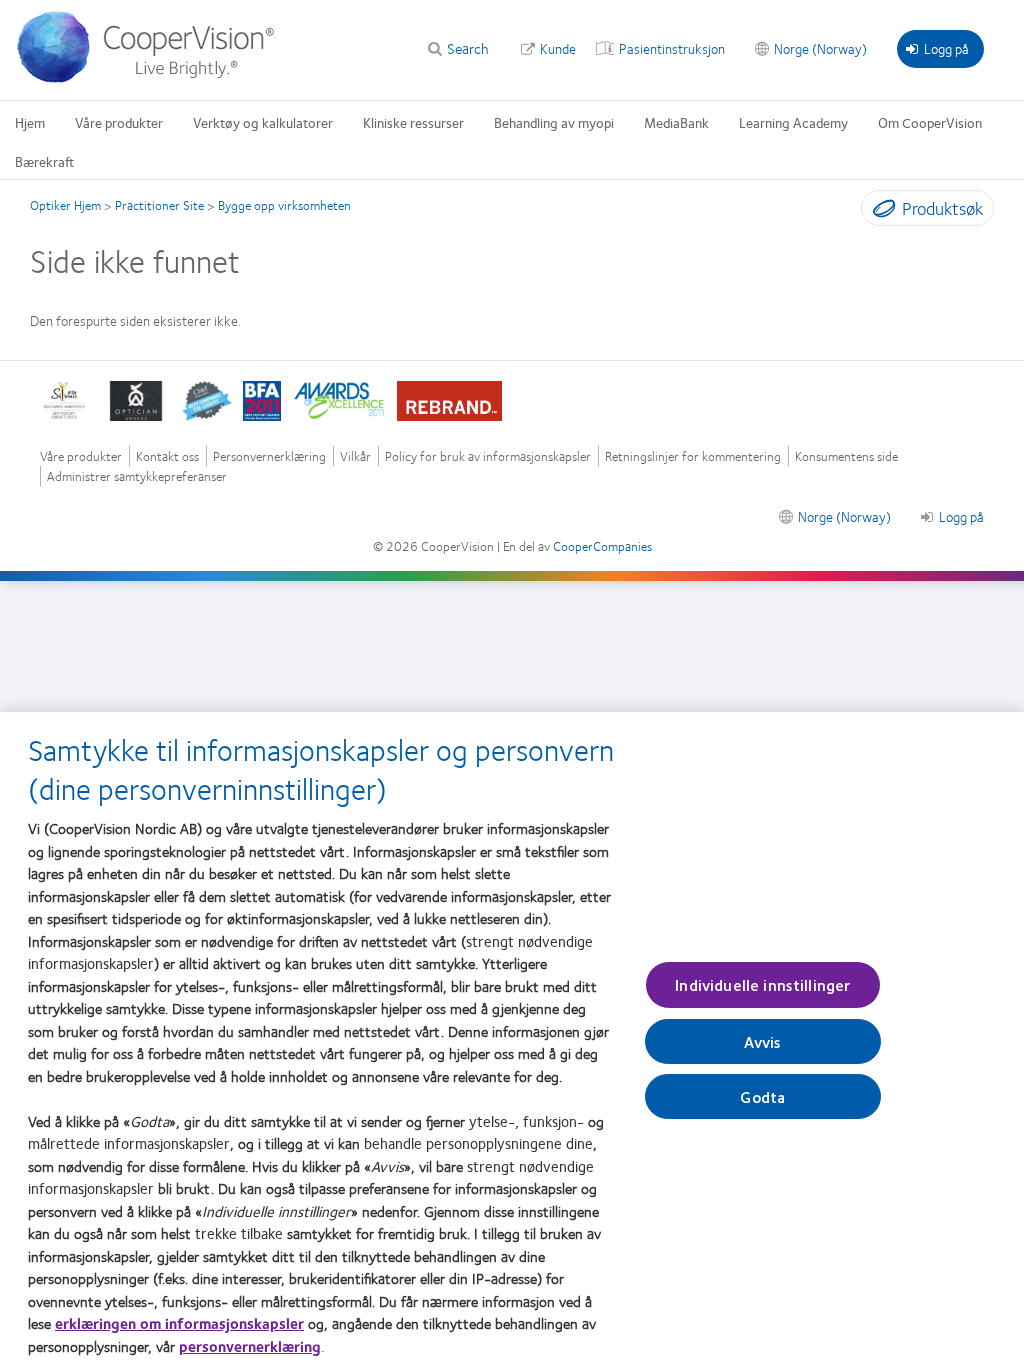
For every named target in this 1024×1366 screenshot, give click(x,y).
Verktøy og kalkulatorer (263, 122)
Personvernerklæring (269, 456)
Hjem (30, 122)
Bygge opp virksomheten (284, 205)
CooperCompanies (602, 546)
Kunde (558, 48)
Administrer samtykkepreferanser (137, 476)
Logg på (946, 48)
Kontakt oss (167, 456)
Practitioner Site (159, 205)
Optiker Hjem (65, 205)
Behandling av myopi (554, 122)
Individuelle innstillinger (762, 984)
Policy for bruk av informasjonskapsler (488, 456)
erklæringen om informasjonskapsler (179, 1323)
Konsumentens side (846, 456)
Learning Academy (793, 122)
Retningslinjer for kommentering (693, 456)
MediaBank (676, 122)
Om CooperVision (930, 122)
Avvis (762, 1041)
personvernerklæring (250, 1346)
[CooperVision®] (155, 78)
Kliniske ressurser (413, 122)
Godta (762, 1096)
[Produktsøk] (879, 212)
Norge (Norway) (820, 48)
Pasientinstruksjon (672, 48)
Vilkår (355, 456)
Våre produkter (119, 122)
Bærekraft (44, 161)
